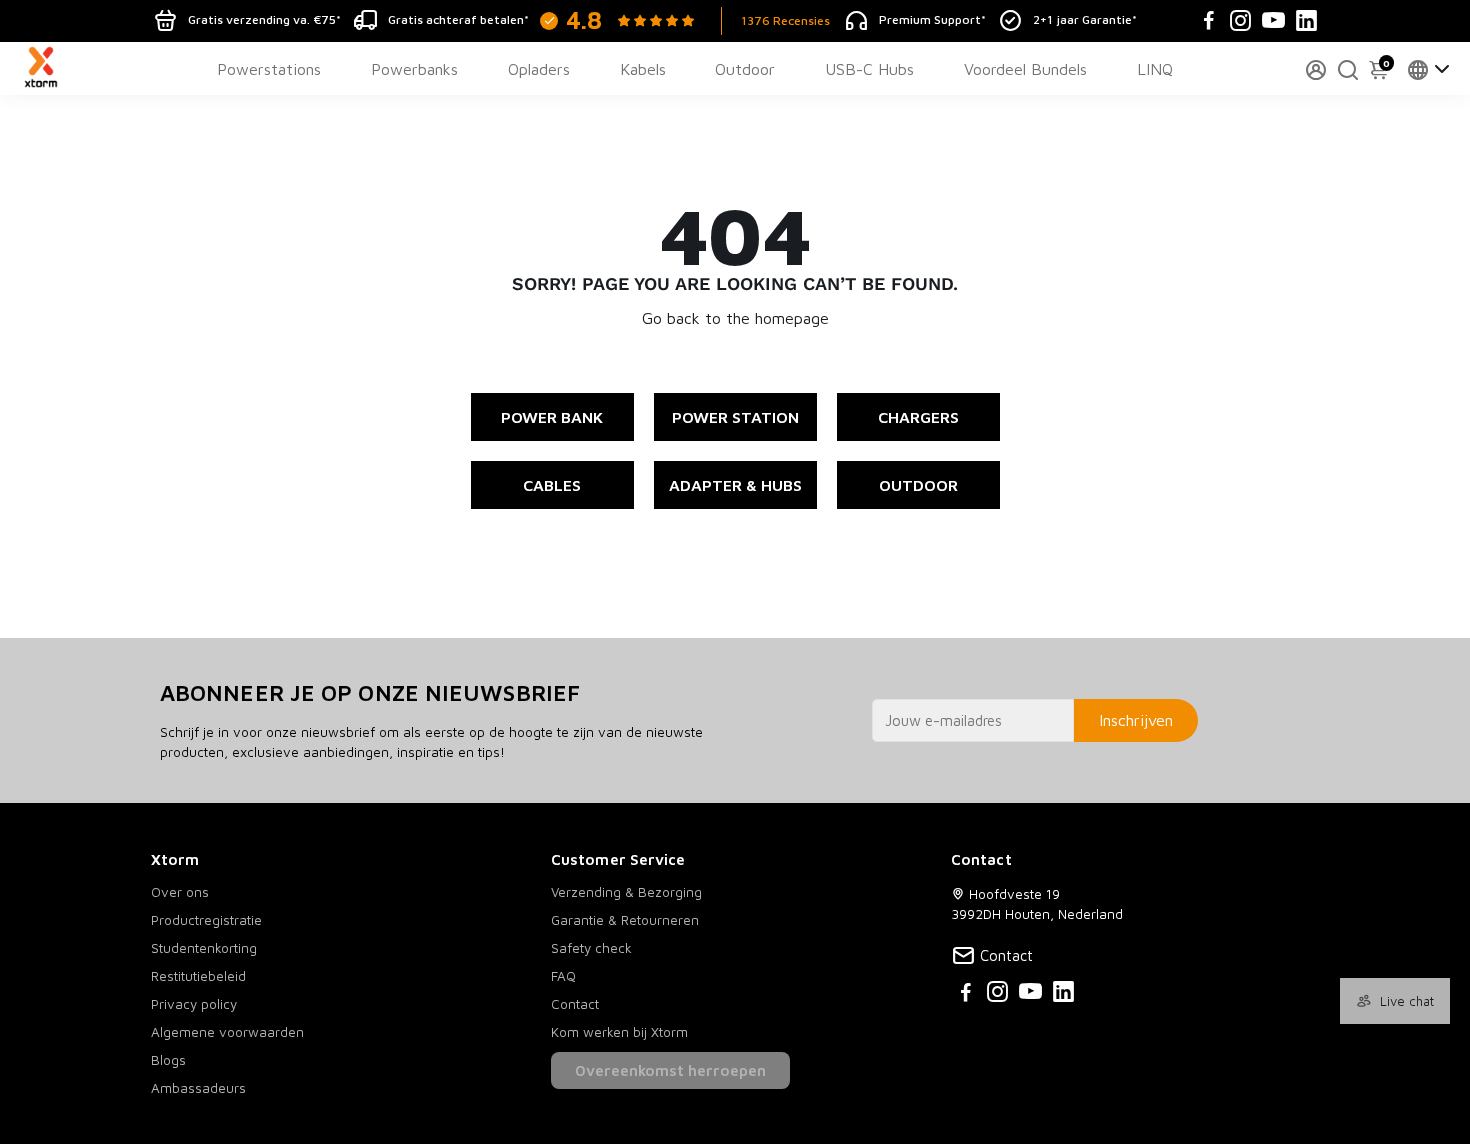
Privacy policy (194, 1004)
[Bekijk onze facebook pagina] (966, 994)
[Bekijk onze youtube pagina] (1030, 994)
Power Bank (552, 417)
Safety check (591, 948)
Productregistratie (206, 920)
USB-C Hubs (869, 69)
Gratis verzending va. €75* (264, 19)
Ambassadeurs (198, 1088)
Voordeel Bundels (1025, 69)
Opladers (539, 69)
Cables (552, 485)
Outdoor (745, 69)
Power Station (735, 417)
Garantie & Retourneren (625, 920)
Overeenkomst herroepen (670, 1070)
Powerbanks (414, 69)
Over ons (180, 892)
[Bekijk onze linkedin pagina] (1063, 994)
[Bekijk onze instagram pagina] (997, 994)
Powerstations (269, 69)
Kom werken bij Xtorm (619, 1032)
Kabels (643, 69)
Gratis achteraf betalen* (458, 19)
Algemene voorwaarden (227, 1032)
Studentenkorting (204, 948)
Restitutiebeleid (198, 976)
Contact (575, 1004)
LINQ (1155, 69)
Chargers (918, 417)
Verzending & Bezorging (626, 892)
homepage (792, 318)
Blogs (168, 1060)
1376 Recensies (785, 20)
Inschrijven (1136, 720)
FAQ (563, 976)
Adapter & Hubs (735, 485)
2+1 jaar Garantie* (1085, 19)
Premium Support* (932, 19)
